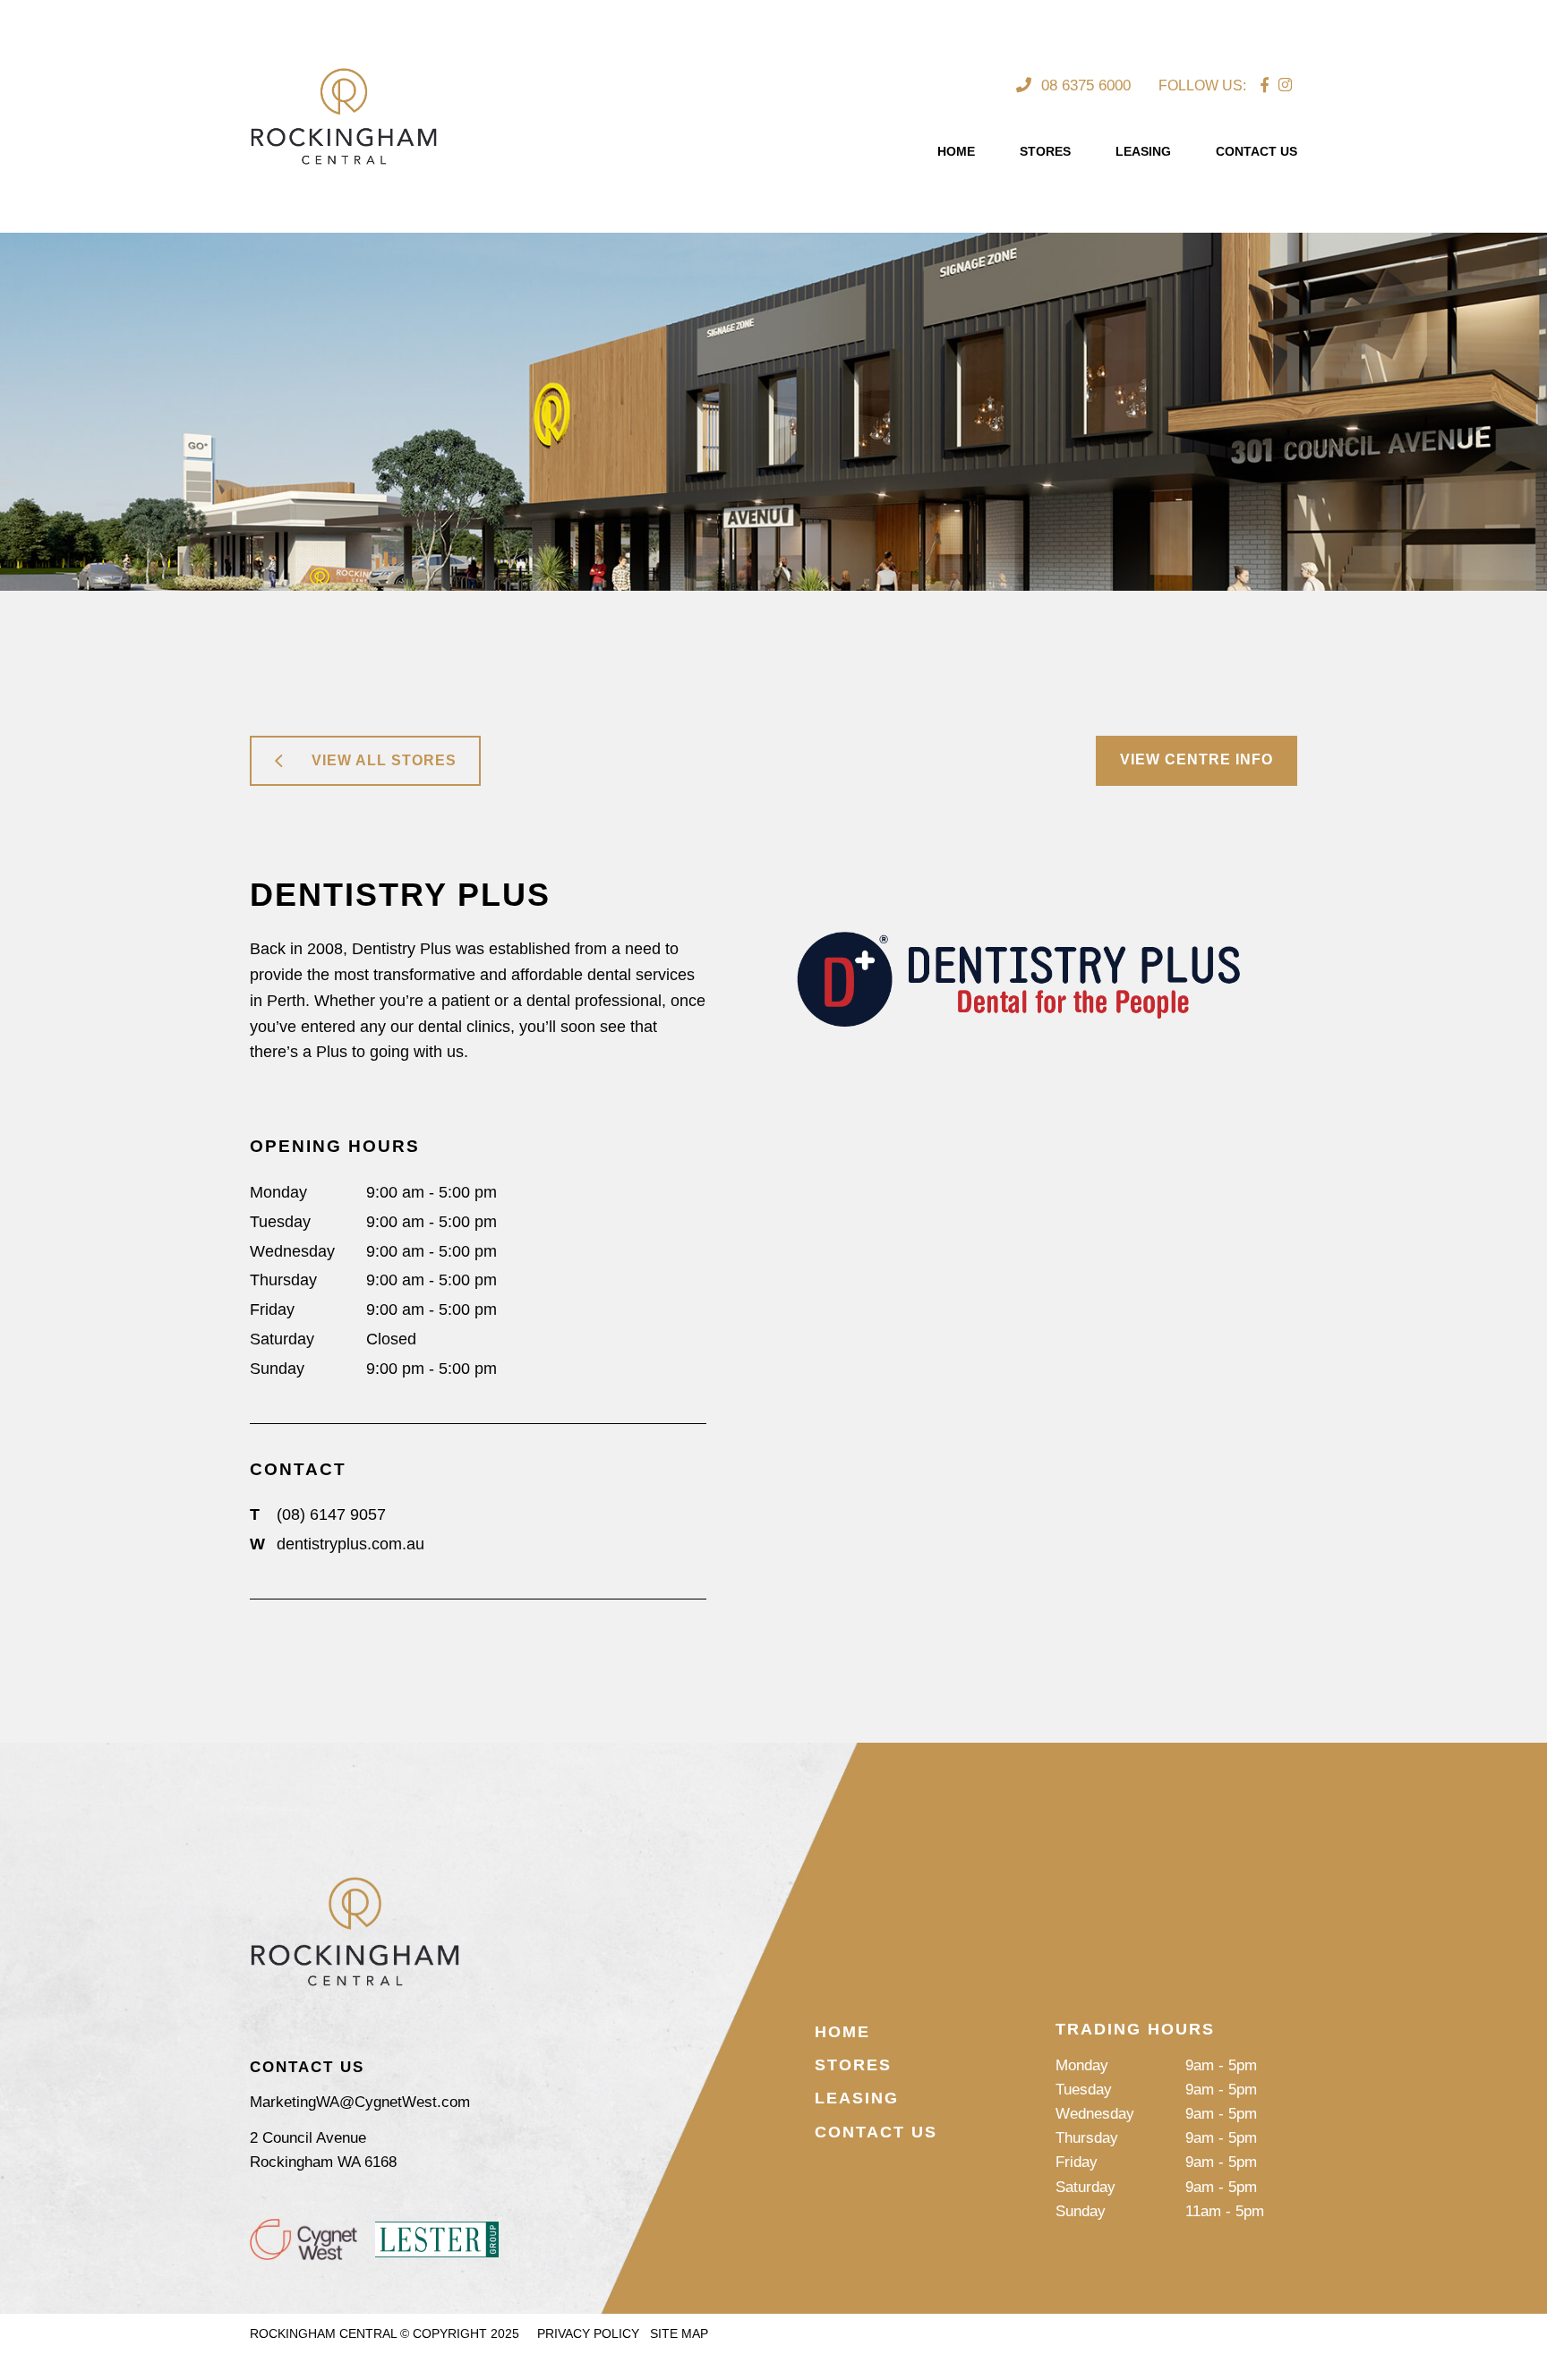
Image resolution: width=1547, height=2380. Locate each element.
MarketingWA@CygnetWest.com (360, 2102)
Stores (1045, 151)
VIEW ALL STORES (384, 760)
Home (956, 151)
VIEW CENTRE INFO (1197, 759)
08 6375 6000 (1084, 85)
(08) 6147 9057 (318, 1514)
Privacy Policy (588, 2333)
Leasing (1143, 151)
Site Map (679, 2333)
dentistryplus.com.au (337, 1544)
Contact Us (1256, 151)
